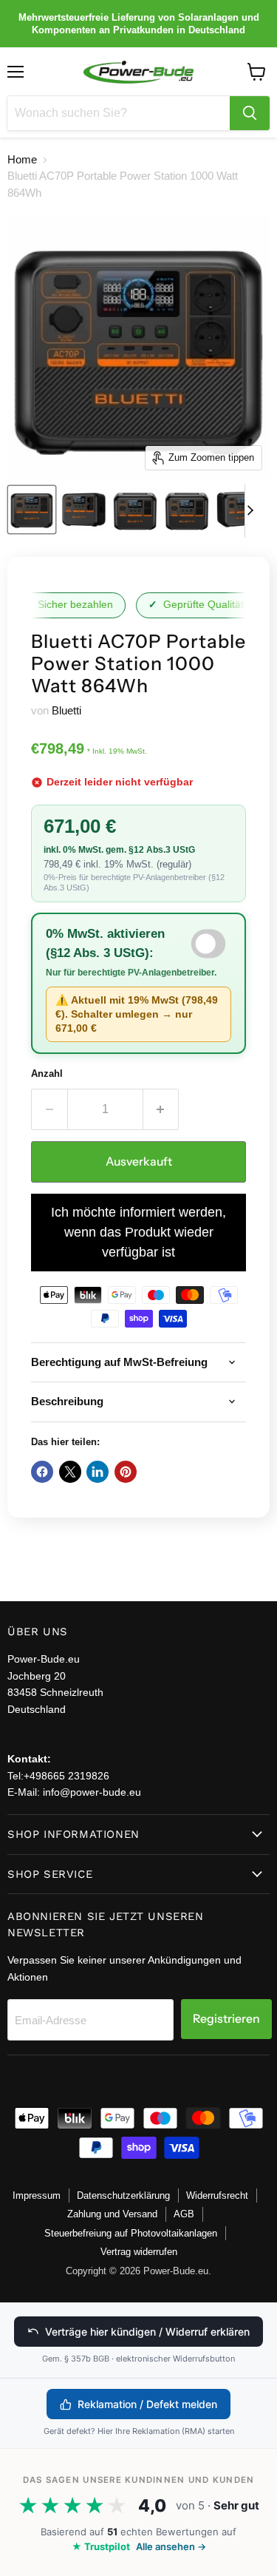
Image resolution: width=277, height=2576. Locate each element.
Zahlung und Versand (112, 2214)
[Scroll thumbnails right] (256, 511)
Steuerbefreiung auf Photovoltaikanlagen (131, 2233)
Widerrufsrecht (217, 2195)
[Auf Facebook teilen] (42, 1472)
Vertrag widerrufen (139, 2252)
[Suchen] (250, 113)
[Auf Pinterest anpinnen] (126, 1472)
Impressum (37, 2195)
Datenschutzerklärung (123, 2195)
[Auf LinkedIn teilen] (98, 1472)
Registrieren (226, 2019)
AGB (184, 2214)
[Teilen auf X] (70, 1472)
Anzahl (47, 1074)
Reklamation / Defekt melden (147, 2404)
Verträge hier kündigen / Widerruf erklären (147, 2332)
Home (22, 159)
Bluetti (66, 710)
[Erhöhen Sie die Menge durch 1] (161, 1109)
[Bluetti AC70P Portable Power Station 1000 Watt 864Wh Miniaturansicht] (32, 510)
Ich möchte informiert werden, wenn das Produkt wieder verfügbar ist (138, 1232)
